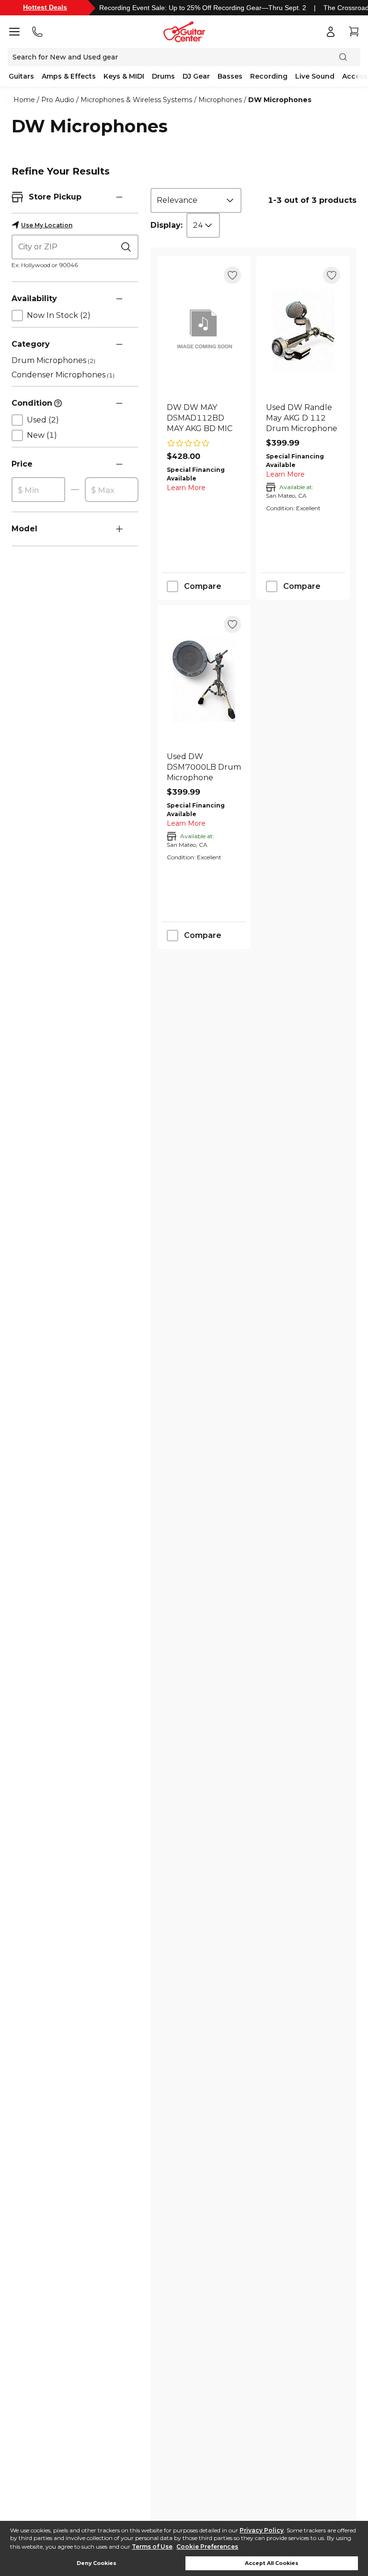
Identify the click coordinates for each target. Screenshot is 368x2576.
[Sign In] (331, 32)
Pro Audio (58, 100)
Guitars (21, 76)
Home (24, 100)
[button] (119, 197)
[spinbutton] (38, 490)
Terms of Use (152, 2547)
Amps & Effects (69, 76)
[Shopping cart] (354, 32)
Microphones (220, 100)
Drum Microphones (53, 360)
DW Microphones (280, 100)
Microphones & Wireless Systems (136, 100)
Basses (230, 76)
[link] (204, 418)
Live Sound (315, 76)
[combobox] (196, 200)
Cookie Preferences (207, 2547)
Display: (167, 225)
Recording (269, 76)
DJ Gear (196, 76)
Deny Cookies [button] (97, 2563)
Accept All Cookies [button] (272, 2563)
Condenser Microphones (63, 375)
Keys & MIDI (124, 76)
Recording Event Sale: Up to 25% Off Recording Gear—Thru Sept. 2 (203, 8)
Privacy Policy (262, 2530)
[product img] (204, 331)
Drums (163, 76)
